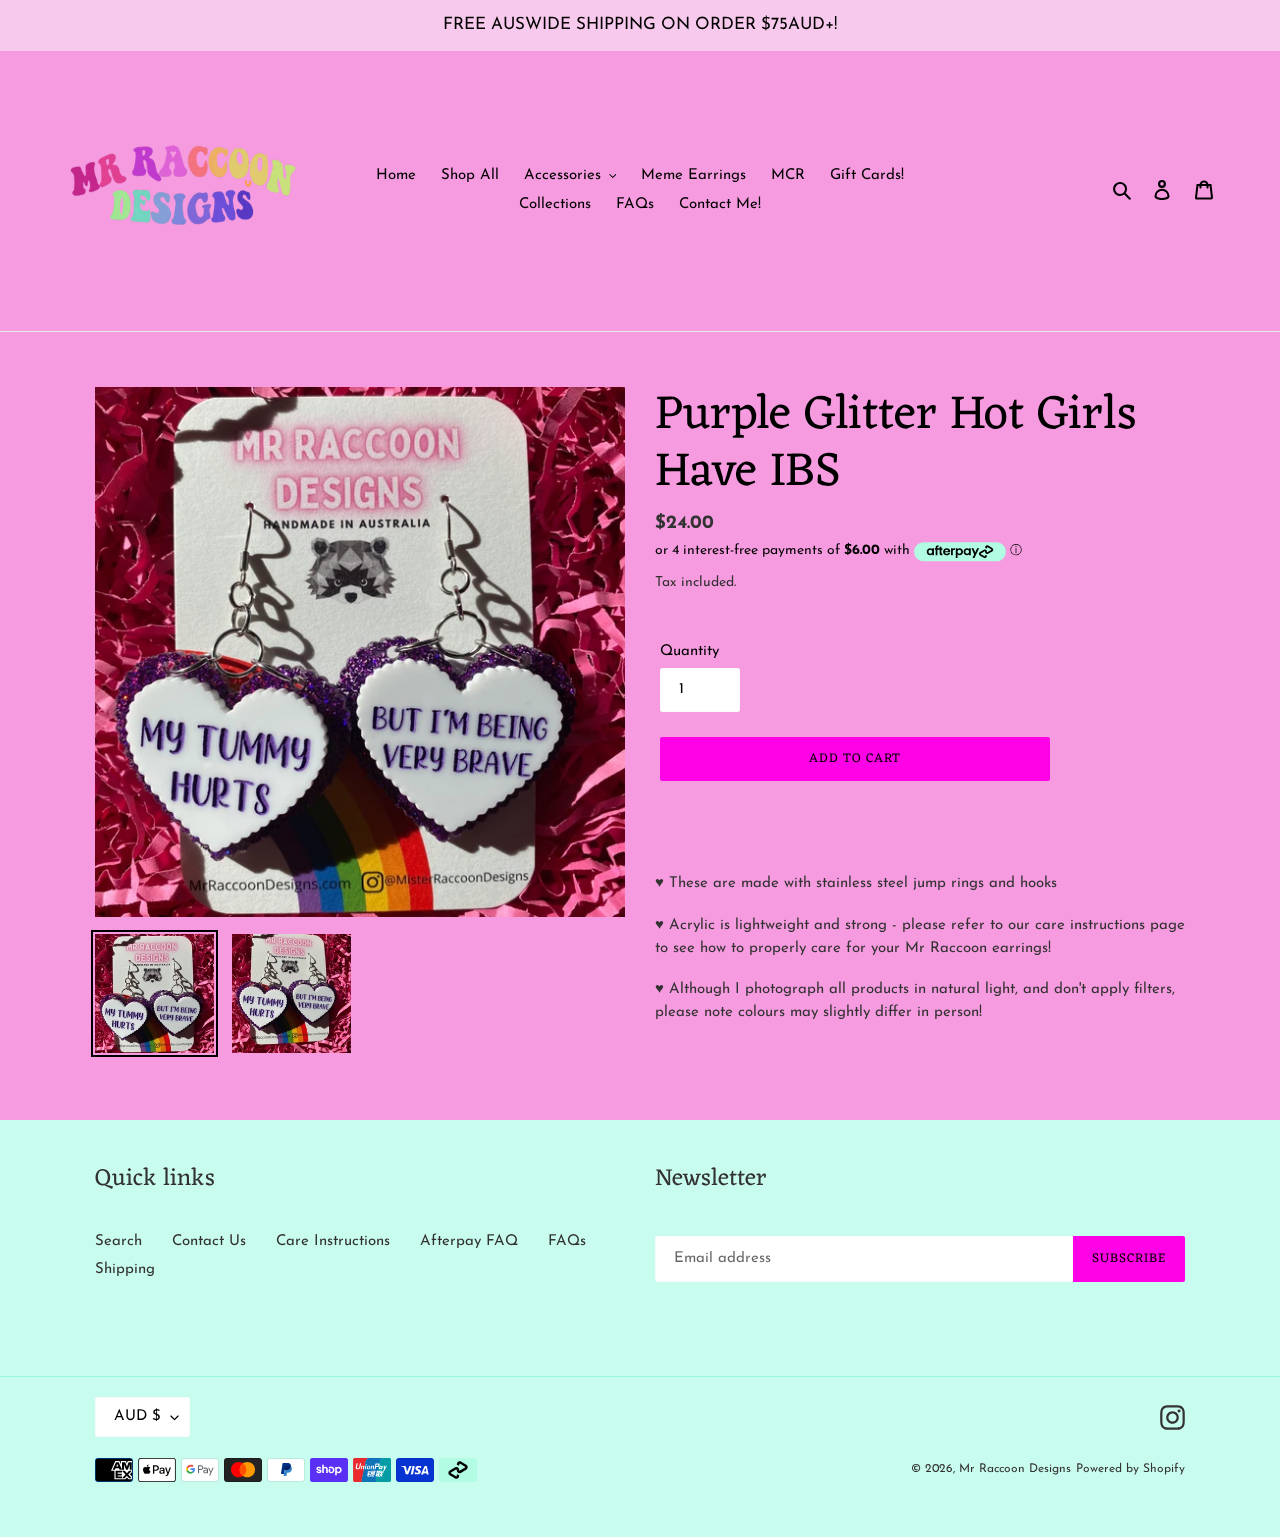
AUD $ (137, 1416)
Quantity (689, 651)
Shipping (125, 1269)
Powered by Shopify (1130, 1469)
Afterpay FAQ (469, 1241)
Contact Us (209, 1241)
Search (118, 1241)
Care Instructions (333, 1241)
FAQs (567, 1241)
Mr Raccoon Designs (1015, 1469)
